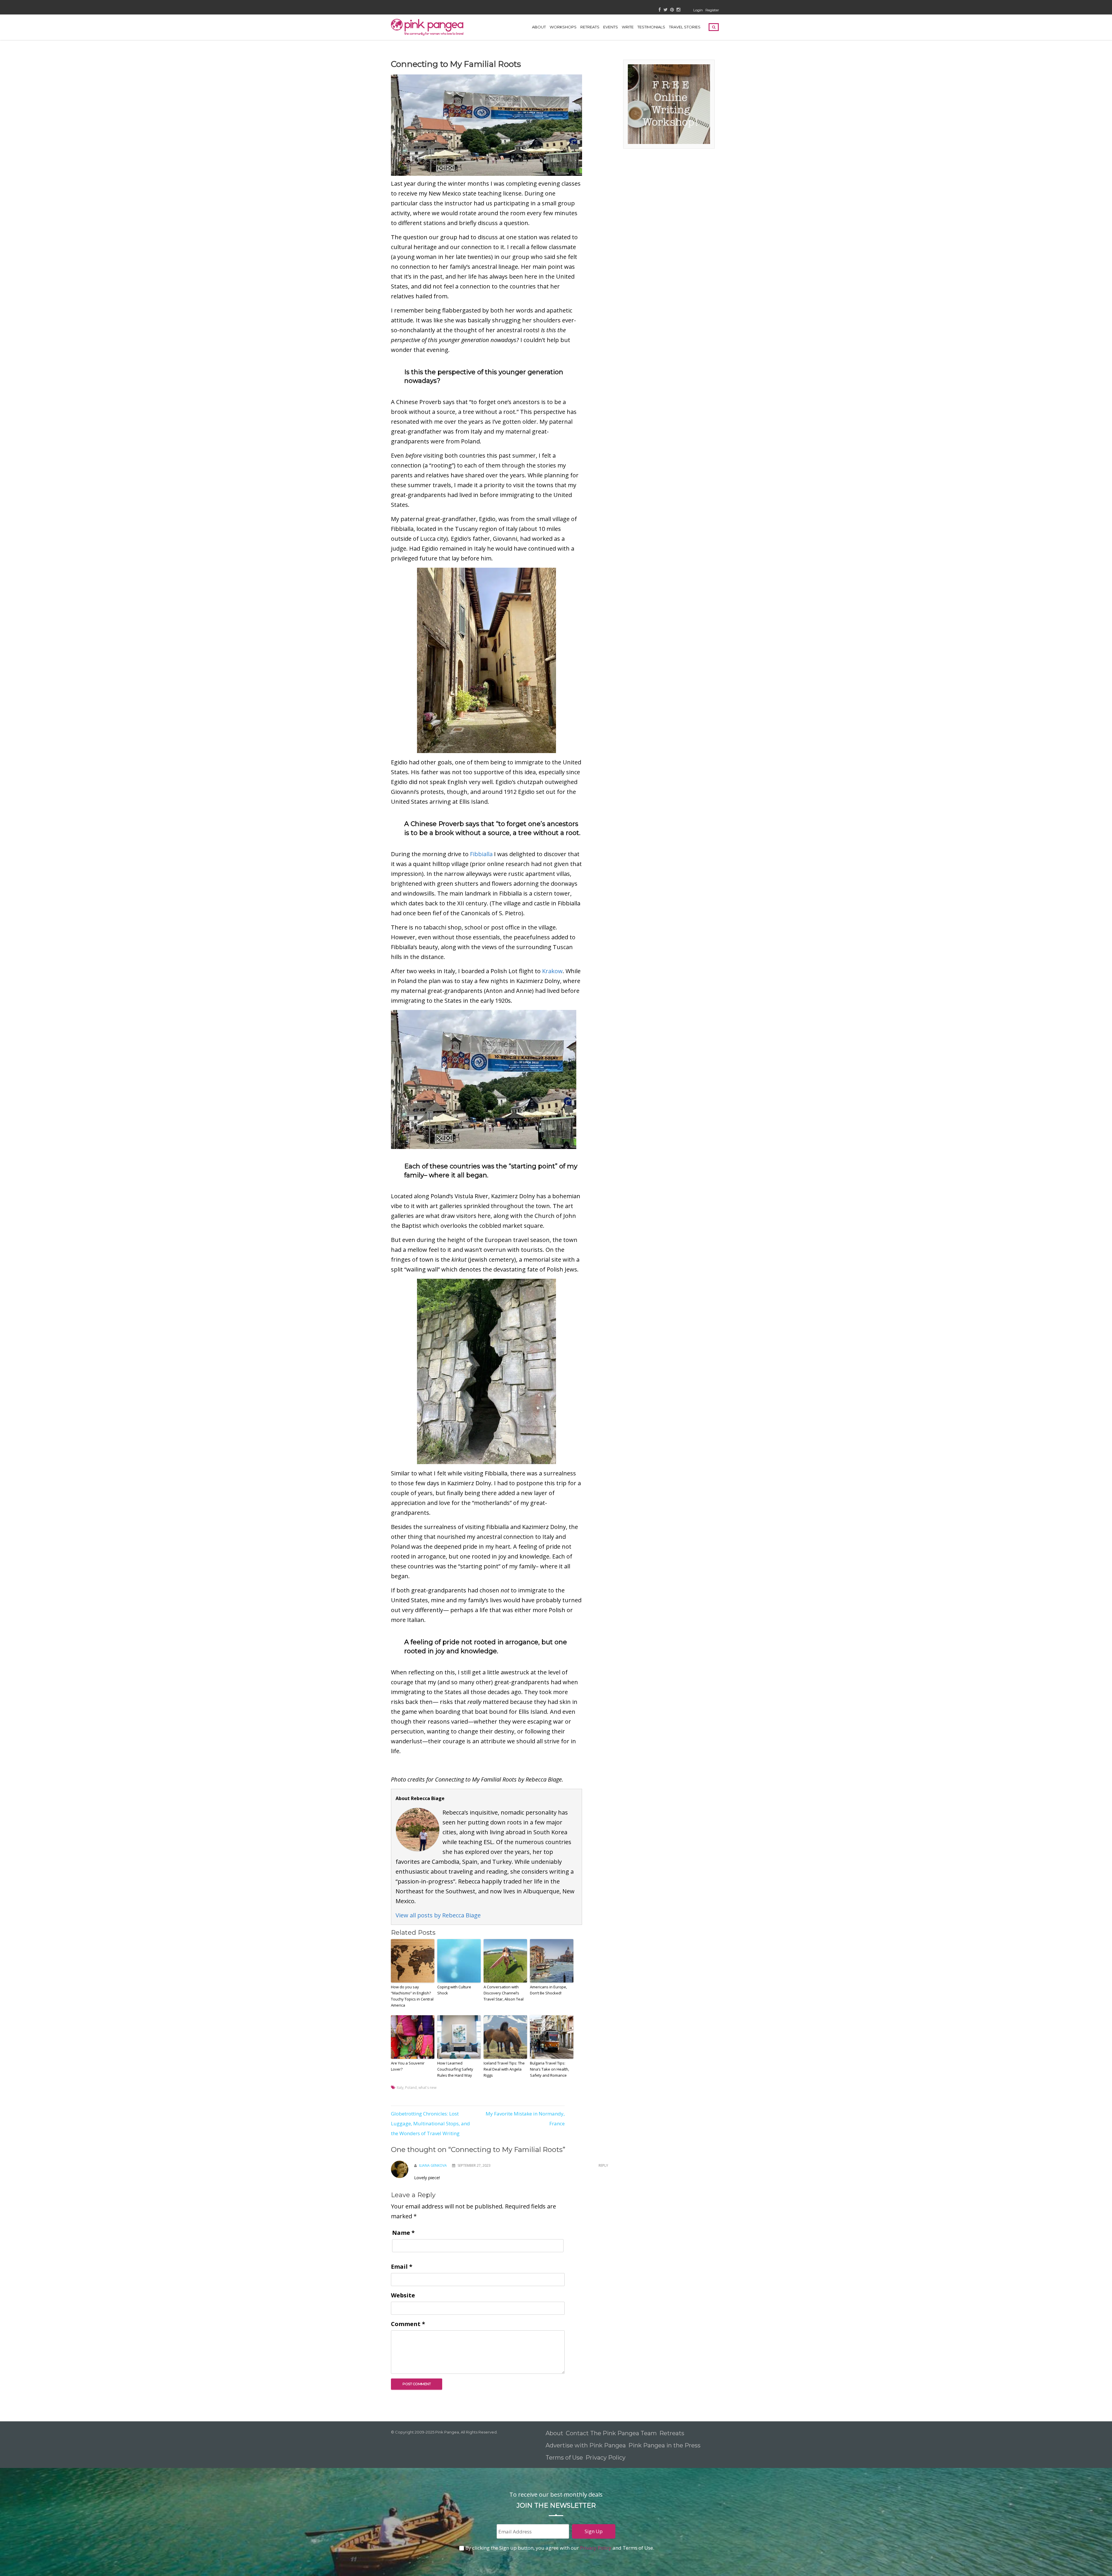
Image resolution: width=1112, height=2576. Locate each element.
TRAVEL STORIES (685, 27)
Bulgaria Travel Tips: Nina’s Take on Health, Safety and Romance (549, 2069)
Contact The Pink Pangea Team (611, 2433)
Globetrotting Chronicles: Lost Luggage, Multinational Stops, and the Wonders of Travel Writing (430, 2123)
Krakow (552, 971)
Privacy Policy (606, 2458)
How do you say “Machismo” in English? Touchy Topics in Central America (412, 1996)
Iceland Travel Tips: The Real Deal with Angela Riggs (504, 2069)
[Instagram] (678, 10)
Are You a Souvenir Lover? (408, 2066)
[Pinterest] (672, 10)
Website (403, 2295)
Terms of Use (564, 2458)
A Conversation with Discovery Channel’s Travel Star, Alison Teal (504, 1993)
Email (402, 2267)
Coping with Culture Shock (454, 1990)
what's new (427, 2088)
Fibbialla (481, 854)
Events (611, 27)
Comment (408, 2324)
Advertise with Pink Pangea (586, 2445)
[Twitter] (665, 10)
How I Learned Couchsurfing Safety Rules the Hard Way (455, 2069)
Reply (603, 2165)
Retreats (672, 2433)
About (539, 27)
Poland (411, 2088)
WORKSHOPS (563, 27)
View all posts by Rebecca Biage (438, 1915)
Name (403, 2233)
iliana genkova (433, 2165)
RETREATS (590, 27)
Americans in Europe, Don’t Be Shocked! (548, 1990)
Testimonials (651, 27)
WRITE (628, 27)
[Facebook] (660, 10)
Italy (400, 2088)
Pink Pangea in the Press (664, 2445)
